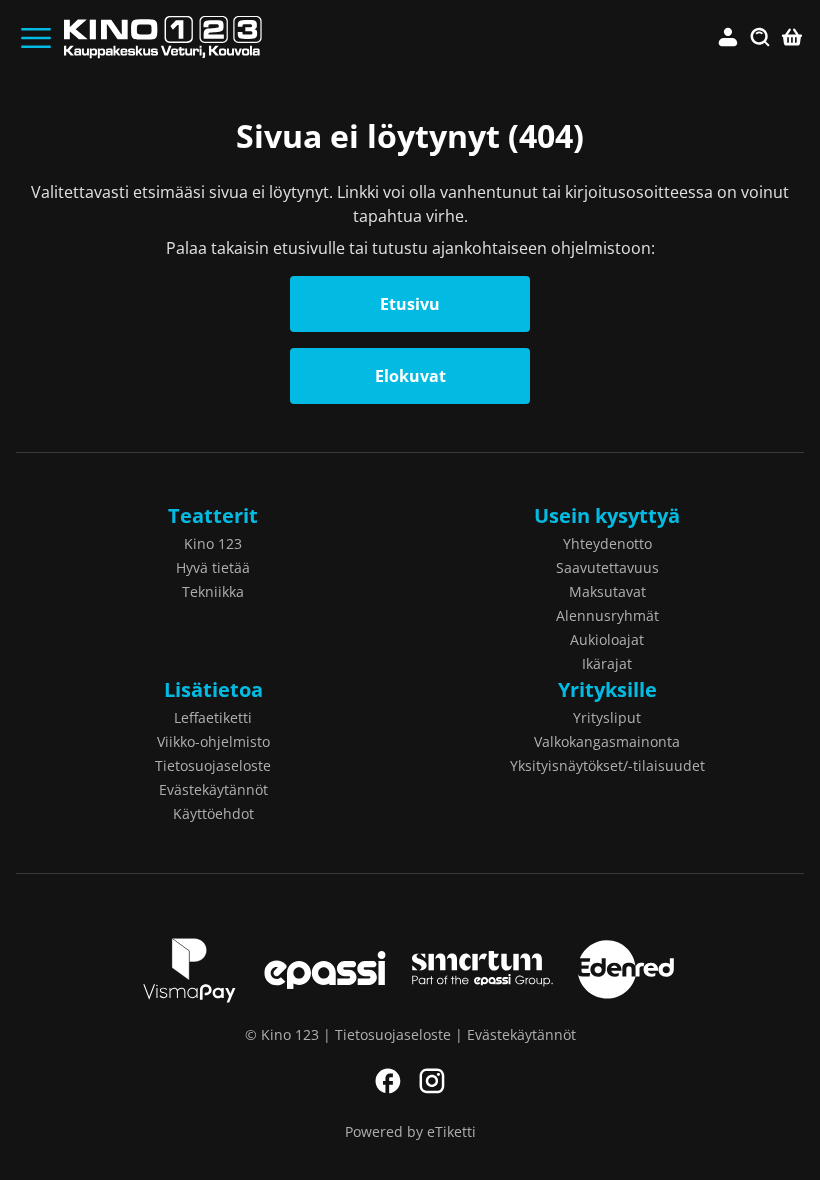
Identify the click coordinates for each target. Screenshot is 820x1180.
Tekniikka (213, 591)
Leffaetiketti (213, 717)
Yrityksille (607, 689)
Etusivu (410, 304)
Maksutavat (607, 591)
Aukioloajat (607, 639)
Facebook (388, 1081)
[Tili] (728, 38)
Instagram (432, 1081)
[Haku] (760, 38)
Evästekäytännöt (213, 789)
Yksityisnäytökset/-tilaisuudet (607, 765)
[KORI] (792, 38)
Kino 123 (213, 543)
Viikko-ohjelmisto (213, 741)
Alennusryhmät (607, 615)
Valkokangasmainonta (607, 741)
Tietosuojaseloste (213, 765)
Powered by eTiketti (410, 1131)
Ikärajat (607, 663)
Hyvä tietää (213, 567)
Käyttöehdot (213, 813)
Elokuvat (410, 376)
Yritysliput (607, 717)
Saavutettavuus (607, 567)
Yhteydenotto (607, 543)
